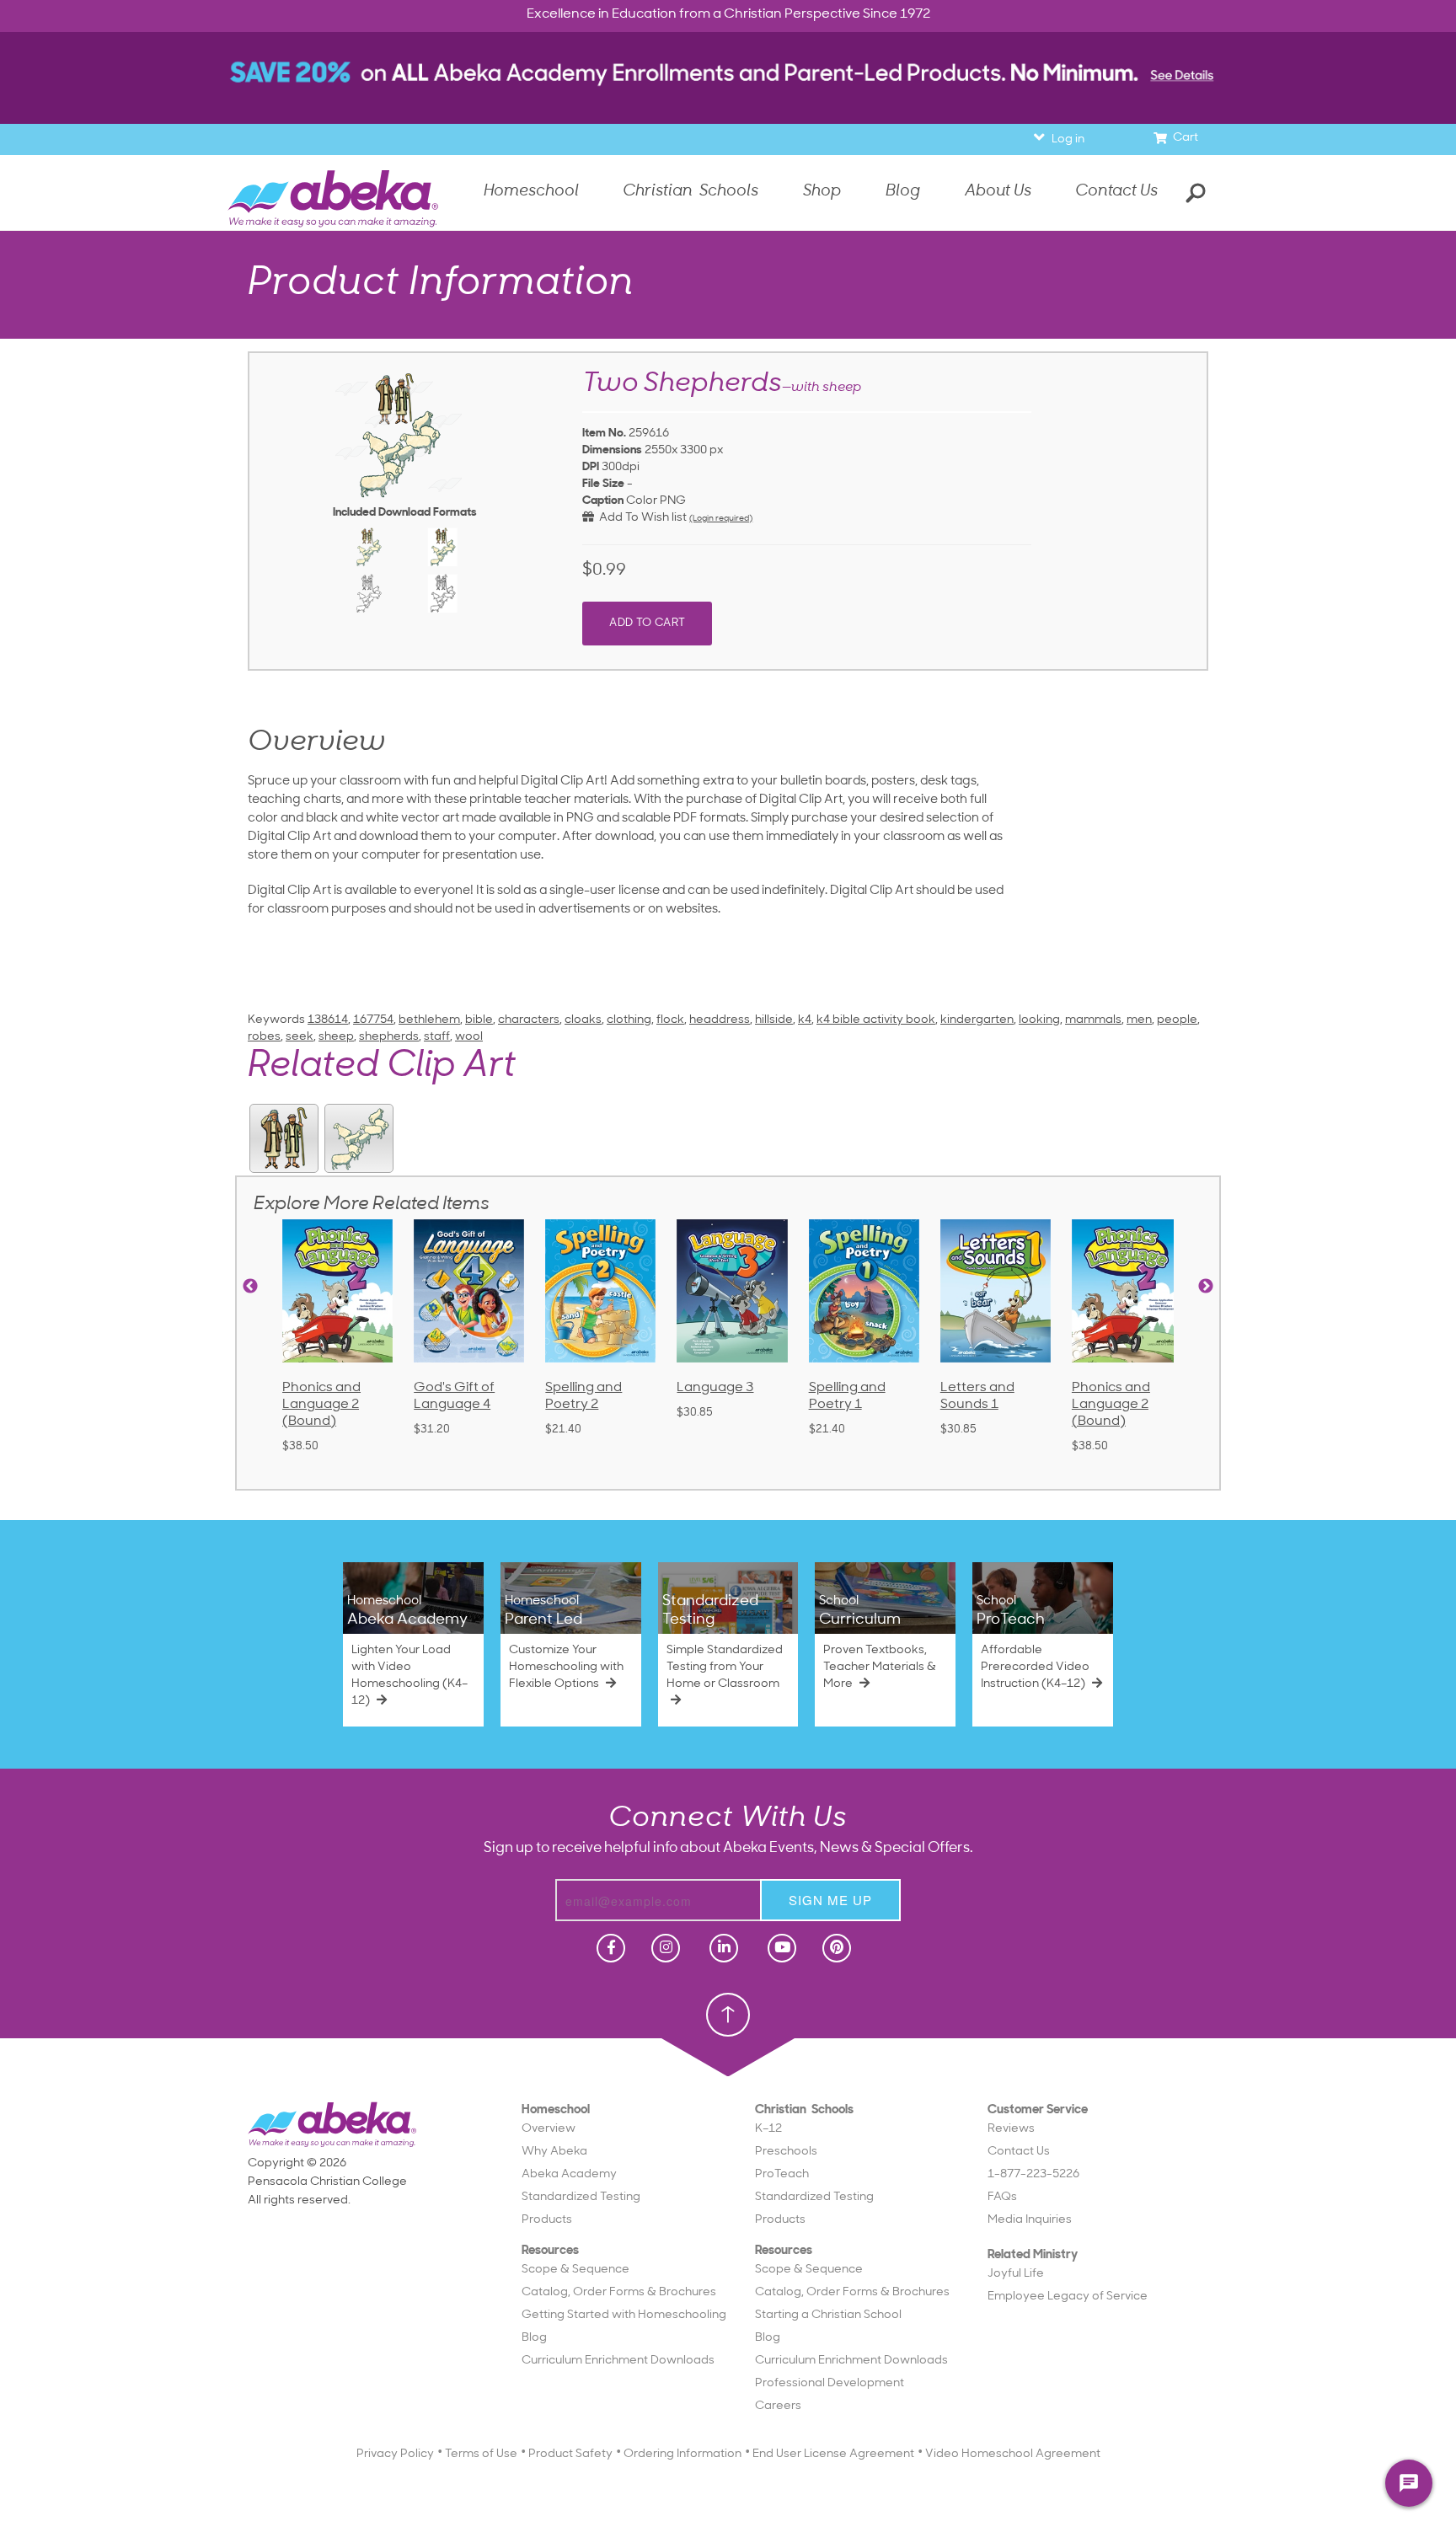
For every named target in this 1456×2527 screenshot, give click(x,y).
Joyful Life (1016, 2274)
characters (529, 1020)
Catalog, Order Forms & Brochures (619, 2292)
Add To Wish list (640, 518)
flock (670, 1020)
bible (479, 1020)
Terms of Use (481, 2454)
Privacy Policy (395, 2454)
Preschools (786, 2152)
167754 (373, 1020)
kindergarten (977, 1020)
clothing (629, 1020)
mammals (1093, 1020)
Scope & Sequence (575, 2270)
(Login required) (721, 519)
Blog (534, 2338)
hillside (774, 1020)
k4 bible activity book (876, 1020)
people (1177, 1020)
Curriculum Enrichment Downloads (618, 2361)
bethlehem (429, 1020)
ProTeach (782, 2174)
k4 (805, 1020)
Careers (778, 2406)
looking (1039, 1020)
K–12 (768, 2129)
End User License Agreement (833, 2454)
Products (547, 2220)
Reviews (1011, 2129)
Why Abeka (554, 2152)
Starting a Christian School (828, 2315)
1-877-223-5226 (1033, 2174)
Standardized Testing (581, 2197)
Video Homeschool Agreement (1013, 2454)
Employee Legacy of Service (1068, 2297)
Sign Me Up (830, 1900)
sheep (336, 1037)
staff (437, 1037)
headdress (720, 1020)
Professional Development (830, 2383)
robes (264, 1037)
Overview (549, 2129)
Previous (250, 1287)
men (1139, 1020)
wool (469, 1037)
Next (1206, 1287)
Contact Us (1116, 192)
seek (300, 1037)
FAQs (1002, 2197)
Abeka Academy (569, 2174)
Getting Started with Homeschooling (624, 2315)
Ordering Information (682, 2454)
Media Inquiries (1030, 2220)
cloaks (583, 1020)
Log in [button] (1068, 139)
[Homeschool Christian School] (609, 1948)
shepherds (389, 1037)
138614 (328, 1020)
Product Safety (570, 2454)
